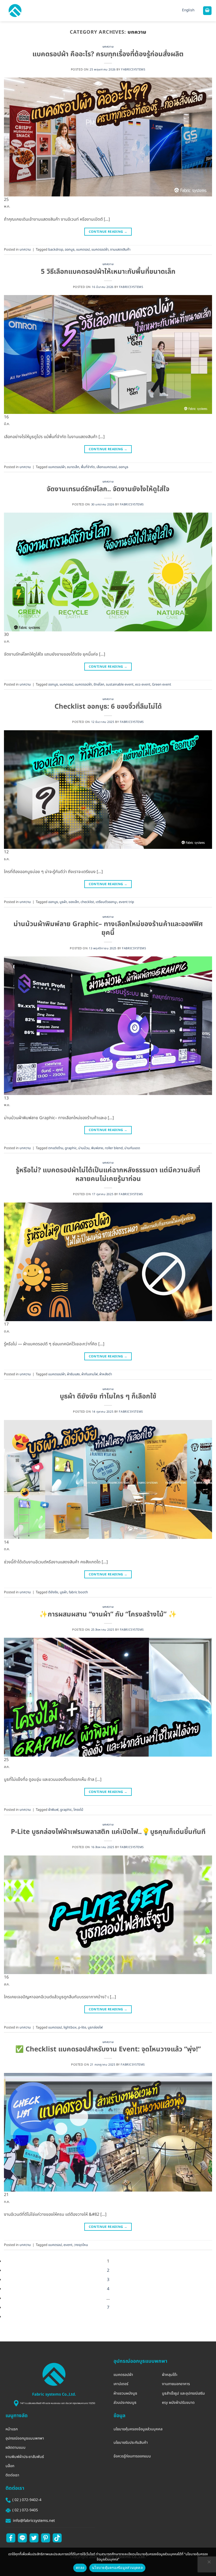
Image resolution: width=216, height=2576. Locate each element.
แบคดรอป (83, 250)
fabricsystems (133, 70)
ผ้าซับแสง (73, 1374)
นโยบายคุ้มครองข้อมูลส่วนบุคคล (117, 2568)
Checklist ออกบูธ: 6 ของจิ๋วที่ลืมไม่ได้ (108, 707)
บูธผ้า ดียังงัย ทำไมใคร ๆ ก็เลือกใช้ (108, 1396)
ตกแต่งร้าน (56, 1148)
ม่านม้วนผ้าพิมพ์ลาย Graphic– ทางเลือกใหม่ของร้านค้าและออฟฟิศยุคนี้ (108, 929)
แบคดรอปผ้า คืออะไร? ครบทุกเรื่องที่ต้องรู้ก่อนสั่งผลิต (108, 54)
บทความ (108, 47)
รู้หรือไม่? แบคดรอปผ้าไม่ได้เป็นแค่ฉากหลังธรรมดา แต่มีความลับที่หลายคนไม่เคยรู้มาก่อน (108, 1175)
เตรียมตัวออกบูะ (106, 902)
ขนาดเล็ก (73, 467)
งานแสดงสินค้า (120, 250)
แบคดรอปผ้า (100, 250)
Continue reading (108, 232)
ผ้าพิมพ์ (53, 1810)
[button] (15, 11)
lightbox (70, 2027)
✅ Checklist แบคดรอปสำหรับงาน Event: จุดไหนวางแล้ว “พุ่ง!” (108, 2049)
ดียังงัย (53, 1592)
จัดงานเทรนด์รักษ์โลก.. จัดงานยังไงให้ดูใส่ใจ (108, 489)
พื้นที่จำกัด (88, 467)
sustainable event (120, 684)
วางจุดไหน (81, 2245)
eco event (143, 684)
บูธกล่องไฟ (95, 2027)
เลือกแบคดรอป (107, 467)
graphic (71, 1148)
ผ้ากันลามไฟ (90, 1374)
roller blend (114, 1148)
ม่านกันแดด (132, 1148)
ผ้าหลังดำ (106, 1374)
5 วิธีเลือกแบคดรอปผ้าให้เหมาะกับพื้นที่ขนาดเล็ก (108, 272)
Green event (162, 684)
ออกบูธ (70, 250)
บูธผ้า (63, 902)
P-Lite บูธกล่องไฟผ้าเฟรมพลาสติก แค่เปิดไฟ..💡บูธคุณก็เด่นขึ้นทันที (108, 1832)
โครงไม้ (78, 1810)
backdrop (56, 250)
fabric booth (78, 1592)
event (68, 2245)
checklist (87, 902)
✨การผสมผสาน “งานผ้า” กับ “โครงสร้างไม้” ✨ (108, 1614)
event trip (126, 902)
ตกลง (80, 2568)
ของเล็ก (74, 902)
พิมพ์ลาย (97, 1148)
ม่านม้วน (84, 1148)
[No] (209, 2563)
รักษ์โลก (99, 684)
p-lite (82, 2027)
